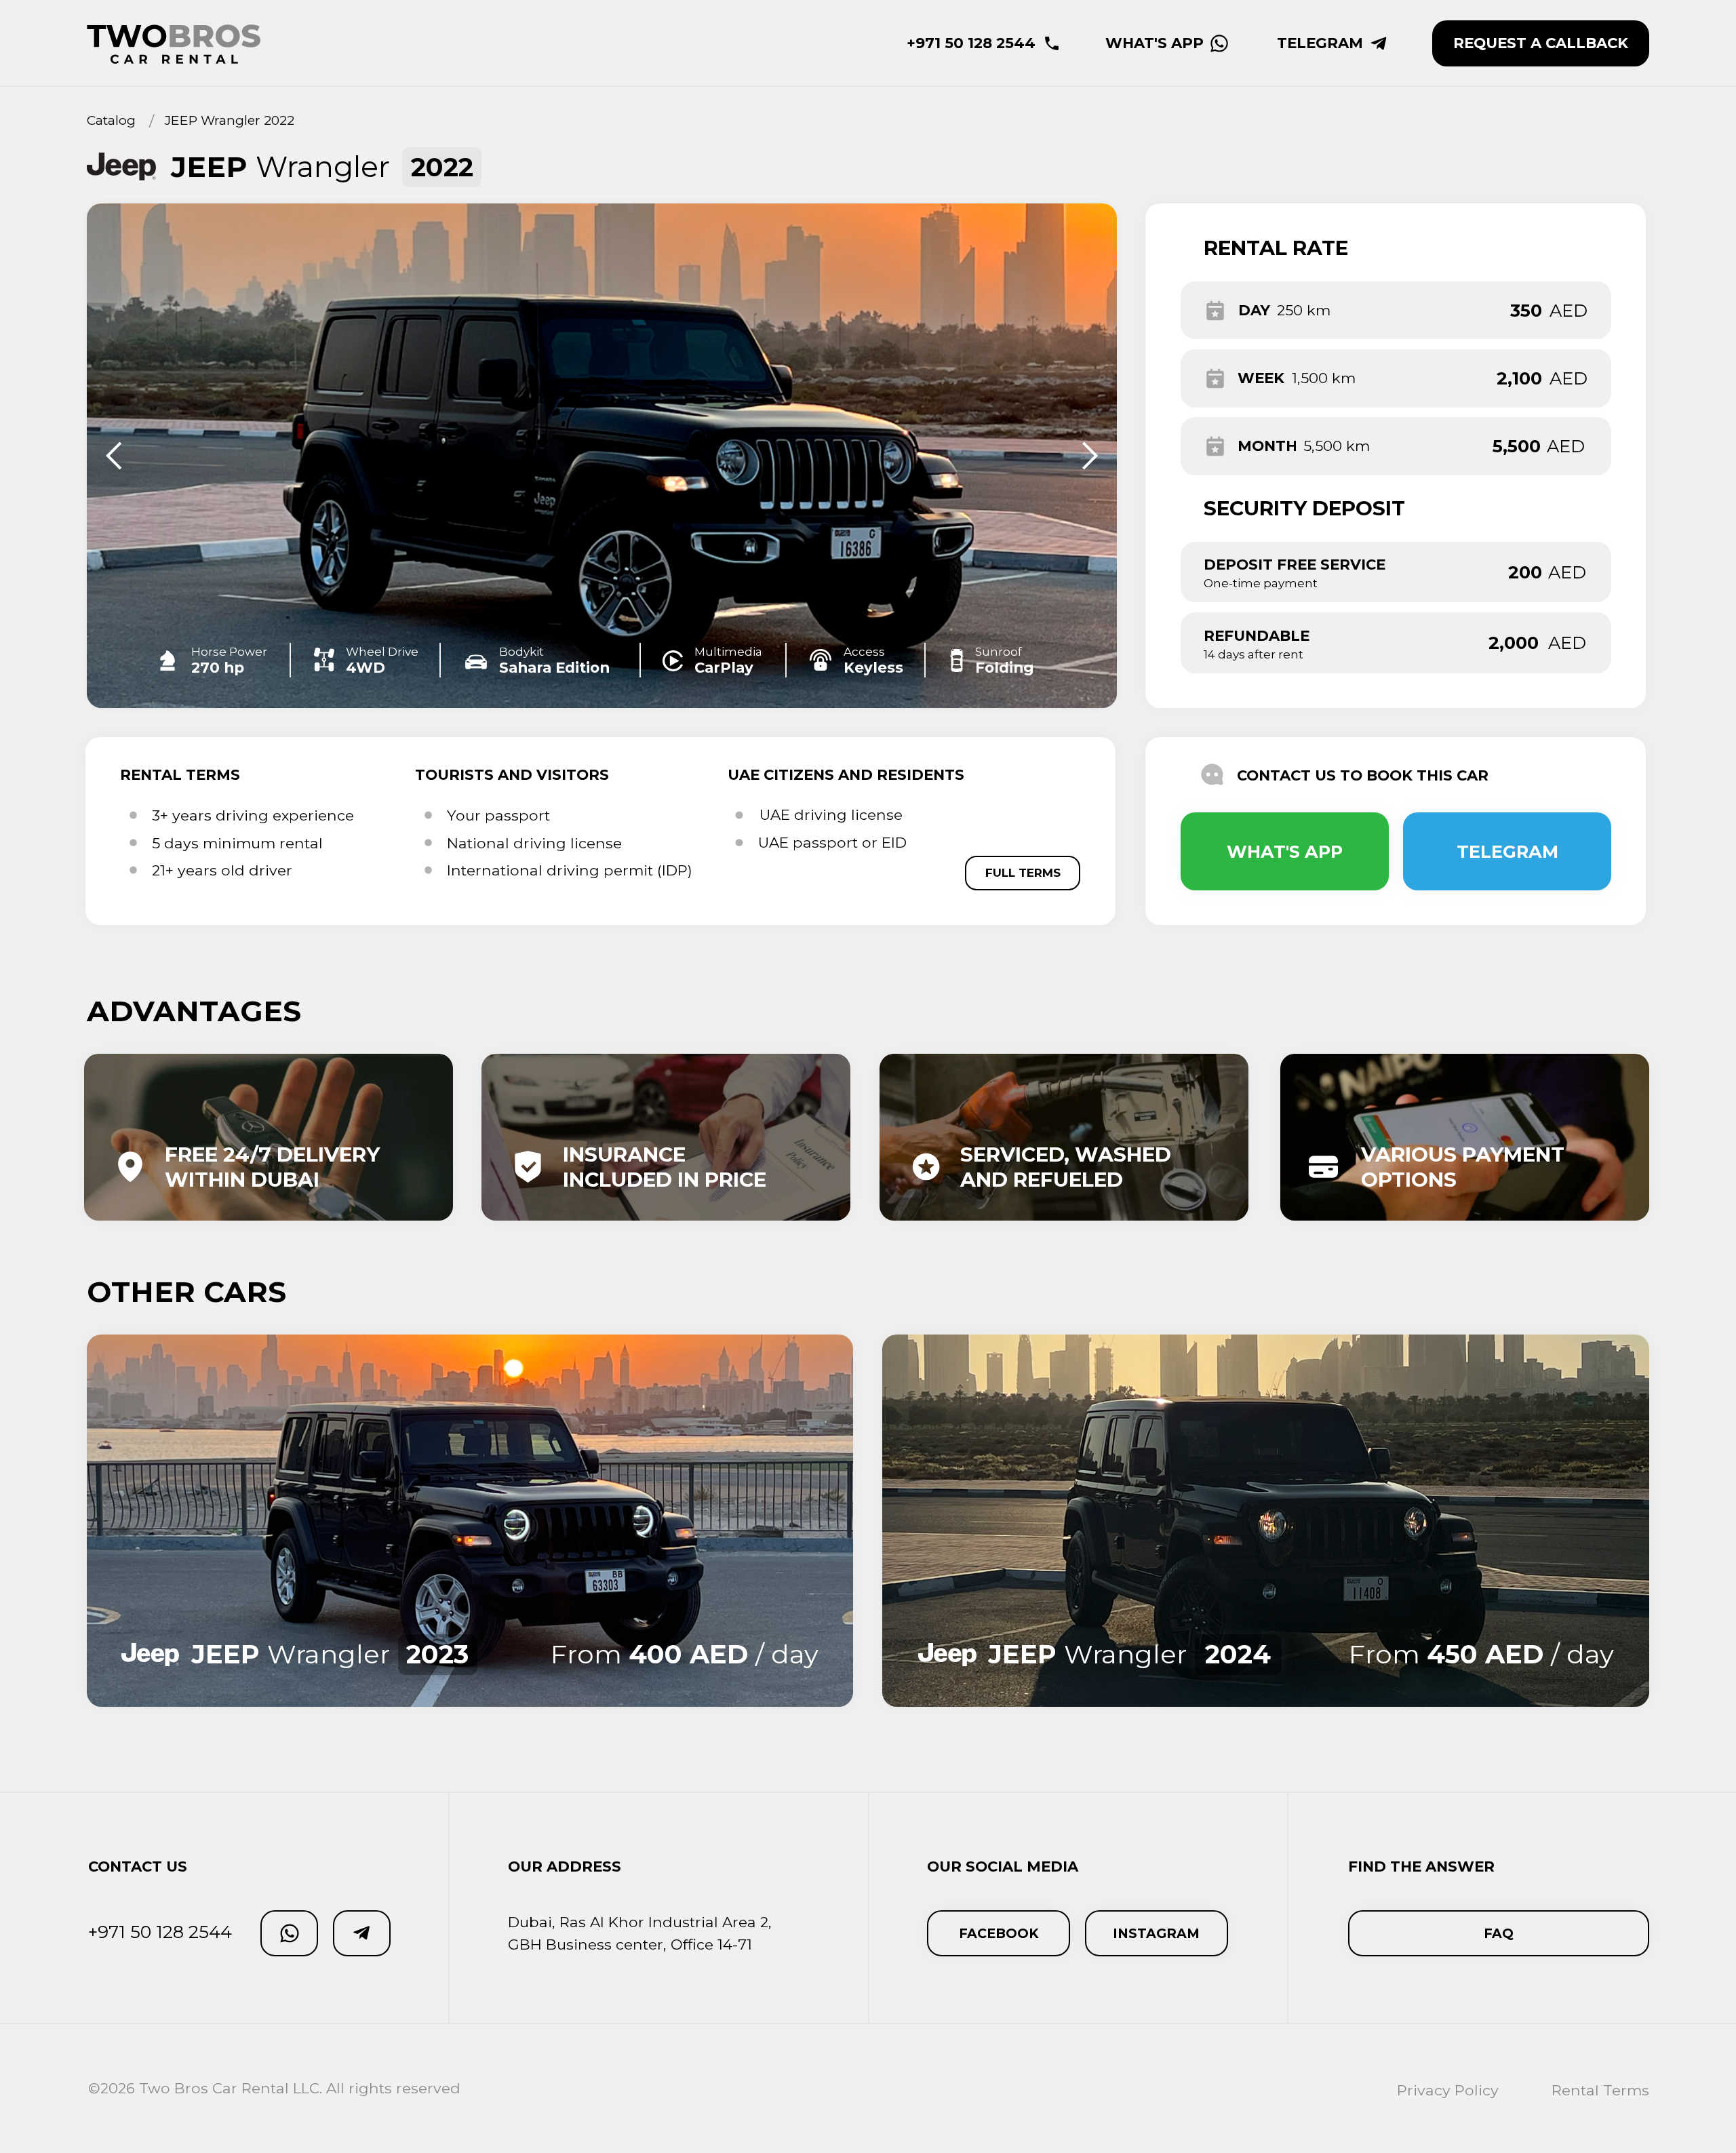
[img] (470, 1520)
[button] (1541, 43)
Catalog (111, 120)
